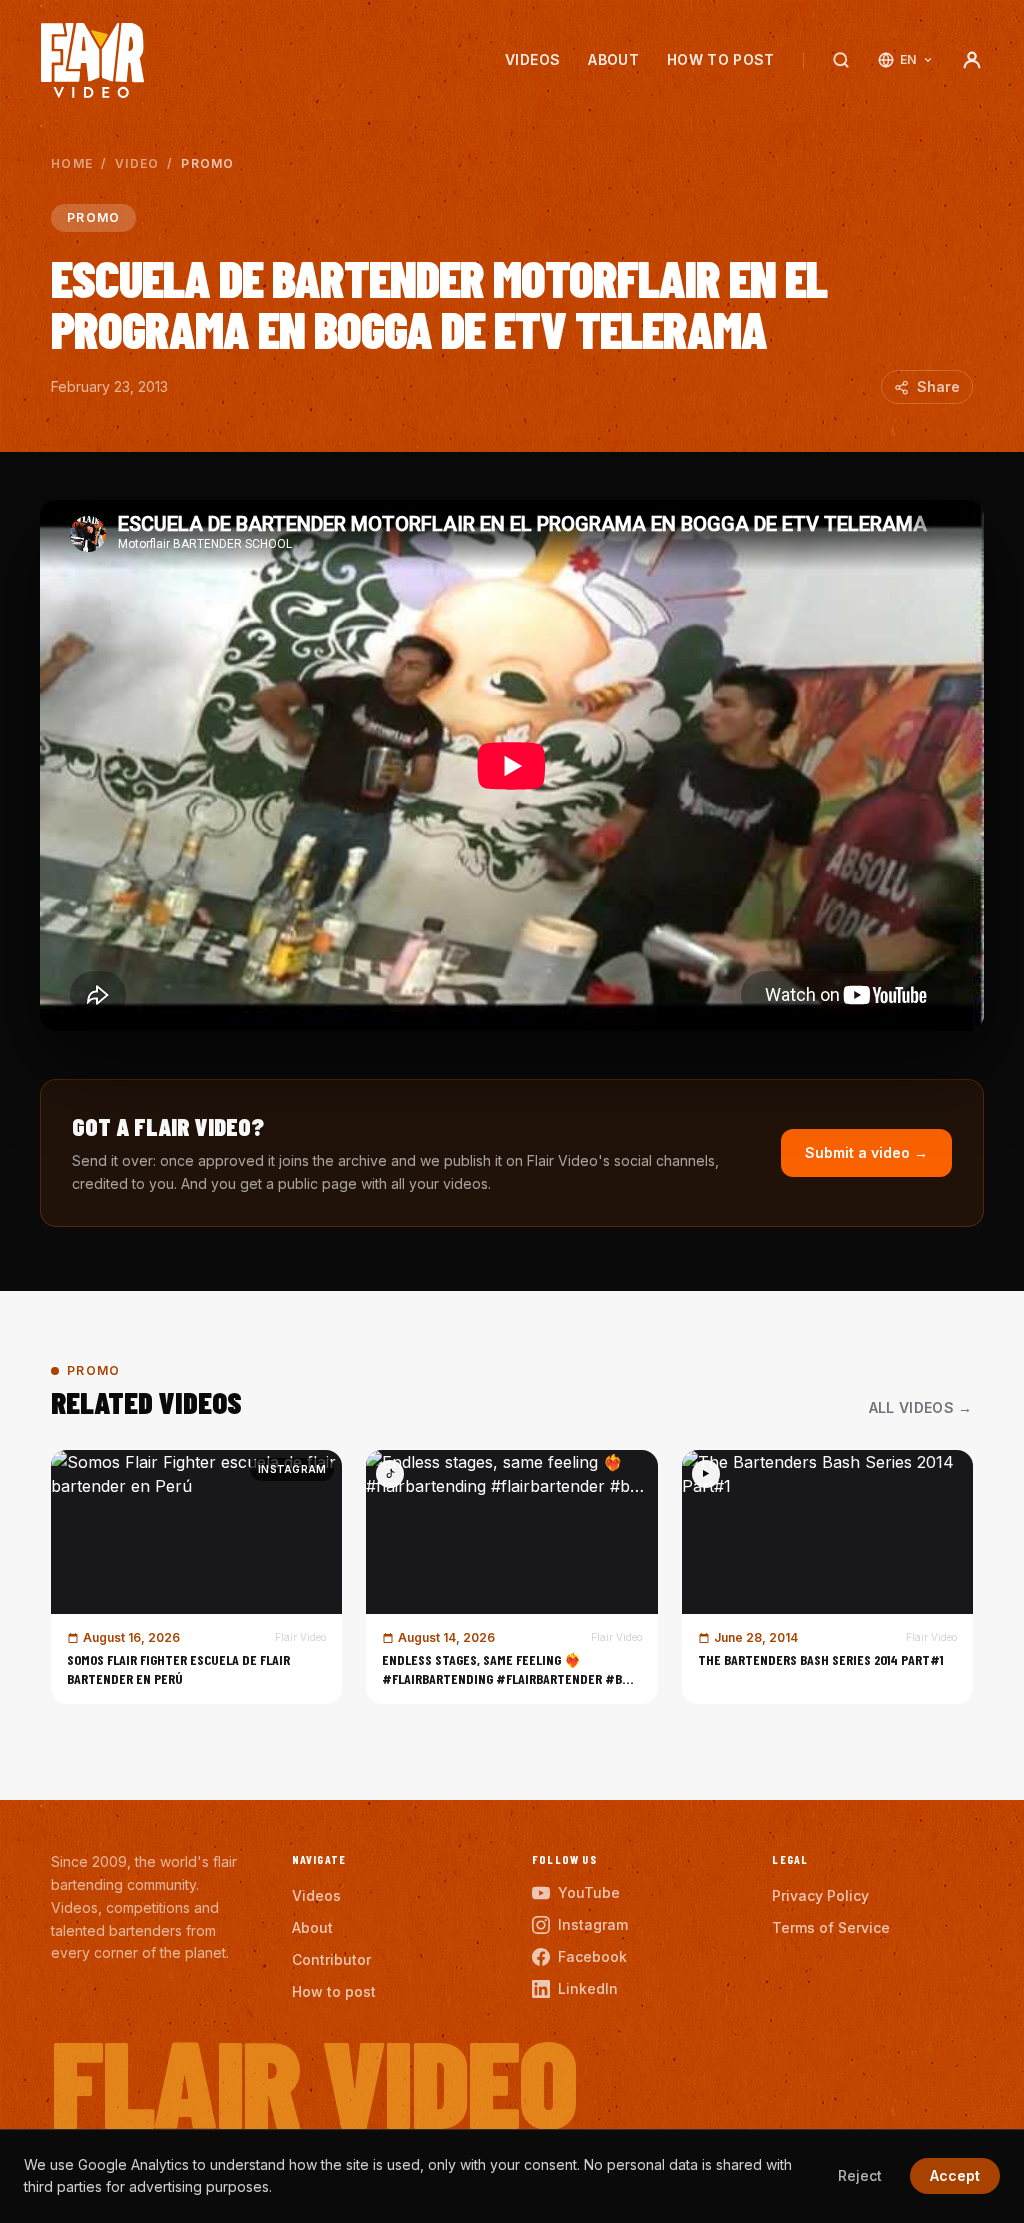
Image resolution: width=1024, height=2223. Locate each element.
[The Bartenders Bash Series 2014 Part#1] (827, 1577)
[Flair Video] (92, 60)
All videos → (921, 1407)
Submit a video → (866, 1152)
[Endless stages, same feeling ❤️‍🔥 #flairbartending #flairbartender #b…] (511, 1577)
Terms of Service (831, 1927)
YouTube (589, 1892)
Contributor (331, 1959)
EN (908, 59)
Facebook (592, 1956)
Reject (860, 2175)
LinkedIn (588, 1988)
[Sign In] (972, 60)
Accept (955, 2175)
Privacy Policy (820, 1895)
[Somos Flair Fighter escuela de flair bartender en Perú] (196, 1577)
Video (137, 163)
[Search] (841, 60)
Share (938, 386)
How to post (721, 59)
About (613, 59)
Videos (532, 59)
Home (72, 163)
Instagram (593, 1924)
